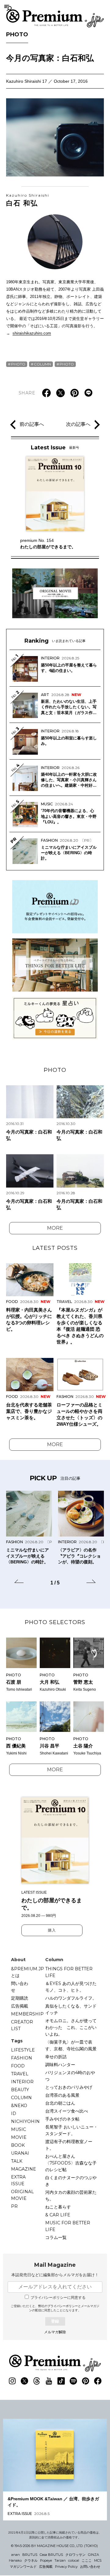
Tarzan (60, 2560)
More (55, 1228)
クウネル (31, 2560)
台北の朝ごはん (60, 2103)
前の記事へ (32, 424)
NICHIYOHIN (25, 2121)
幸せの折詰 (56, 2057)
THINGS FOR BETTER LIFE (69, 1972)
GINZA (94, 2555)
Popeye (46, 2560)
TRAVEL (20, 2074)
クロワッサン (75, 2555)
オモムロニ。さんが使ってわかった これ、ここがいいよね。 (71, 2027)
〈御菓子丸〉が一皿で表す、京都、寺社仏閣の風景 (71, 2045)
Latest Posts (55, 1248)
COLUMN (42, 364)
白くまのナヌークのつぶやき (71, 2181)
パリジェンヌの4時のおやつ (70, 2076)
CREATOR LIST (22, 2025)
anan (16, 2555)
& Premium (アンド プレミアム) (55, 18)
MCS (98, 2560)
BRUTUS (30, 2555)
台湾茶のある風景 (62, 2095)
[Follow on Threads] (37, 2381)
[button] (19, 1582)
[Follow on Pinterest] (86, 2381)
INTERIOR (22, 2082)
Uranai (20, 2153)
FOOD (18, 2066)
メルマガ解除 (55, 2332)
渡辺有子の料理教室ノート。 (69, 2145)
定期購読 (20, 1998)
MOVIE (19, 2137)
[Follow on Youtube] (49, 2381)
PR (14, 2206)
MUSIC (18, 2129)
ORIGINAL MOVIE (22, 2195)
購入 (52, 1930)
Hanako (15, 2560)
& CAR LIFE (58, 2215)
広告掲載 (20, 2006)
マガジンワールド (23, 2567)
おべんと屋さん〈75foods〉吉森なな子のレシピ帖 (71, 2163)
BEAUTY (20, 2090)
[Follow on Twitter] (24, 2381)
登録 (55, 2321)
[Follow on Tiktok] (61, 2381)
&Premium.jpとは (28, 1972)
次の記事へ (78, 424)
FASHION (22, 2058)
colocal (74, 2560)
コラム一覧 (56, 2237)
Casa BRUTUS (51, 2555)
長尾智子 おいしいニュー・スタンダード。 (71, 2130)
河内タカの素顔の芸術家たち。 (71, 2196)
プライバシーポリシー (63, 2306)
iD (14, 2113)
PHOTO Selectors (55, 1622)
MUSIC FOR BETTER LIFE (68, 2226)
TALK (17, 2161)
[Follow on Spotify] (73, 2381)
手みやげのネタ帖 (62, 2119)
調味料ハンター (60, 2065)
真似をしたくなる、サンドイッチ (71, 2009)
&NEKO (19, 2106)
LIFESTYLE (23, 2050)
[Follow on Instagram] (12, 2381)
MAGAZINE (24, 2169)
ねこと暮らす (58, 2207)
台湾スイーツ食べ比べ (67, 2111)
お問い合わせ (90, 2567)
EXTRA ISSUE (18, 2180)
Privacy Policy (66, 2567)
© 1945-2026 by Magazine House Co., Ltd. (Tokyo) (54, 2546)
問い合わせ (20, 1987)
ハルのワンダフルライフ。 (71, 1998)
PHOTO (17, 34)
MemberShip (27, 2014)
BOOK (18, 2145)
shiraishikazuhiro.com (32, 333)
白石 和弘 (28, 200)
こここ (87, 2560)
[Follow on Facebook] (98, 2381)
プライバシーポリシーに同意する (58, 2298)
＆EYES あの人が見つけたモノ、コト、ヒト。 (71, 1987)
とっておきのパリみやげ (69, 2087)
